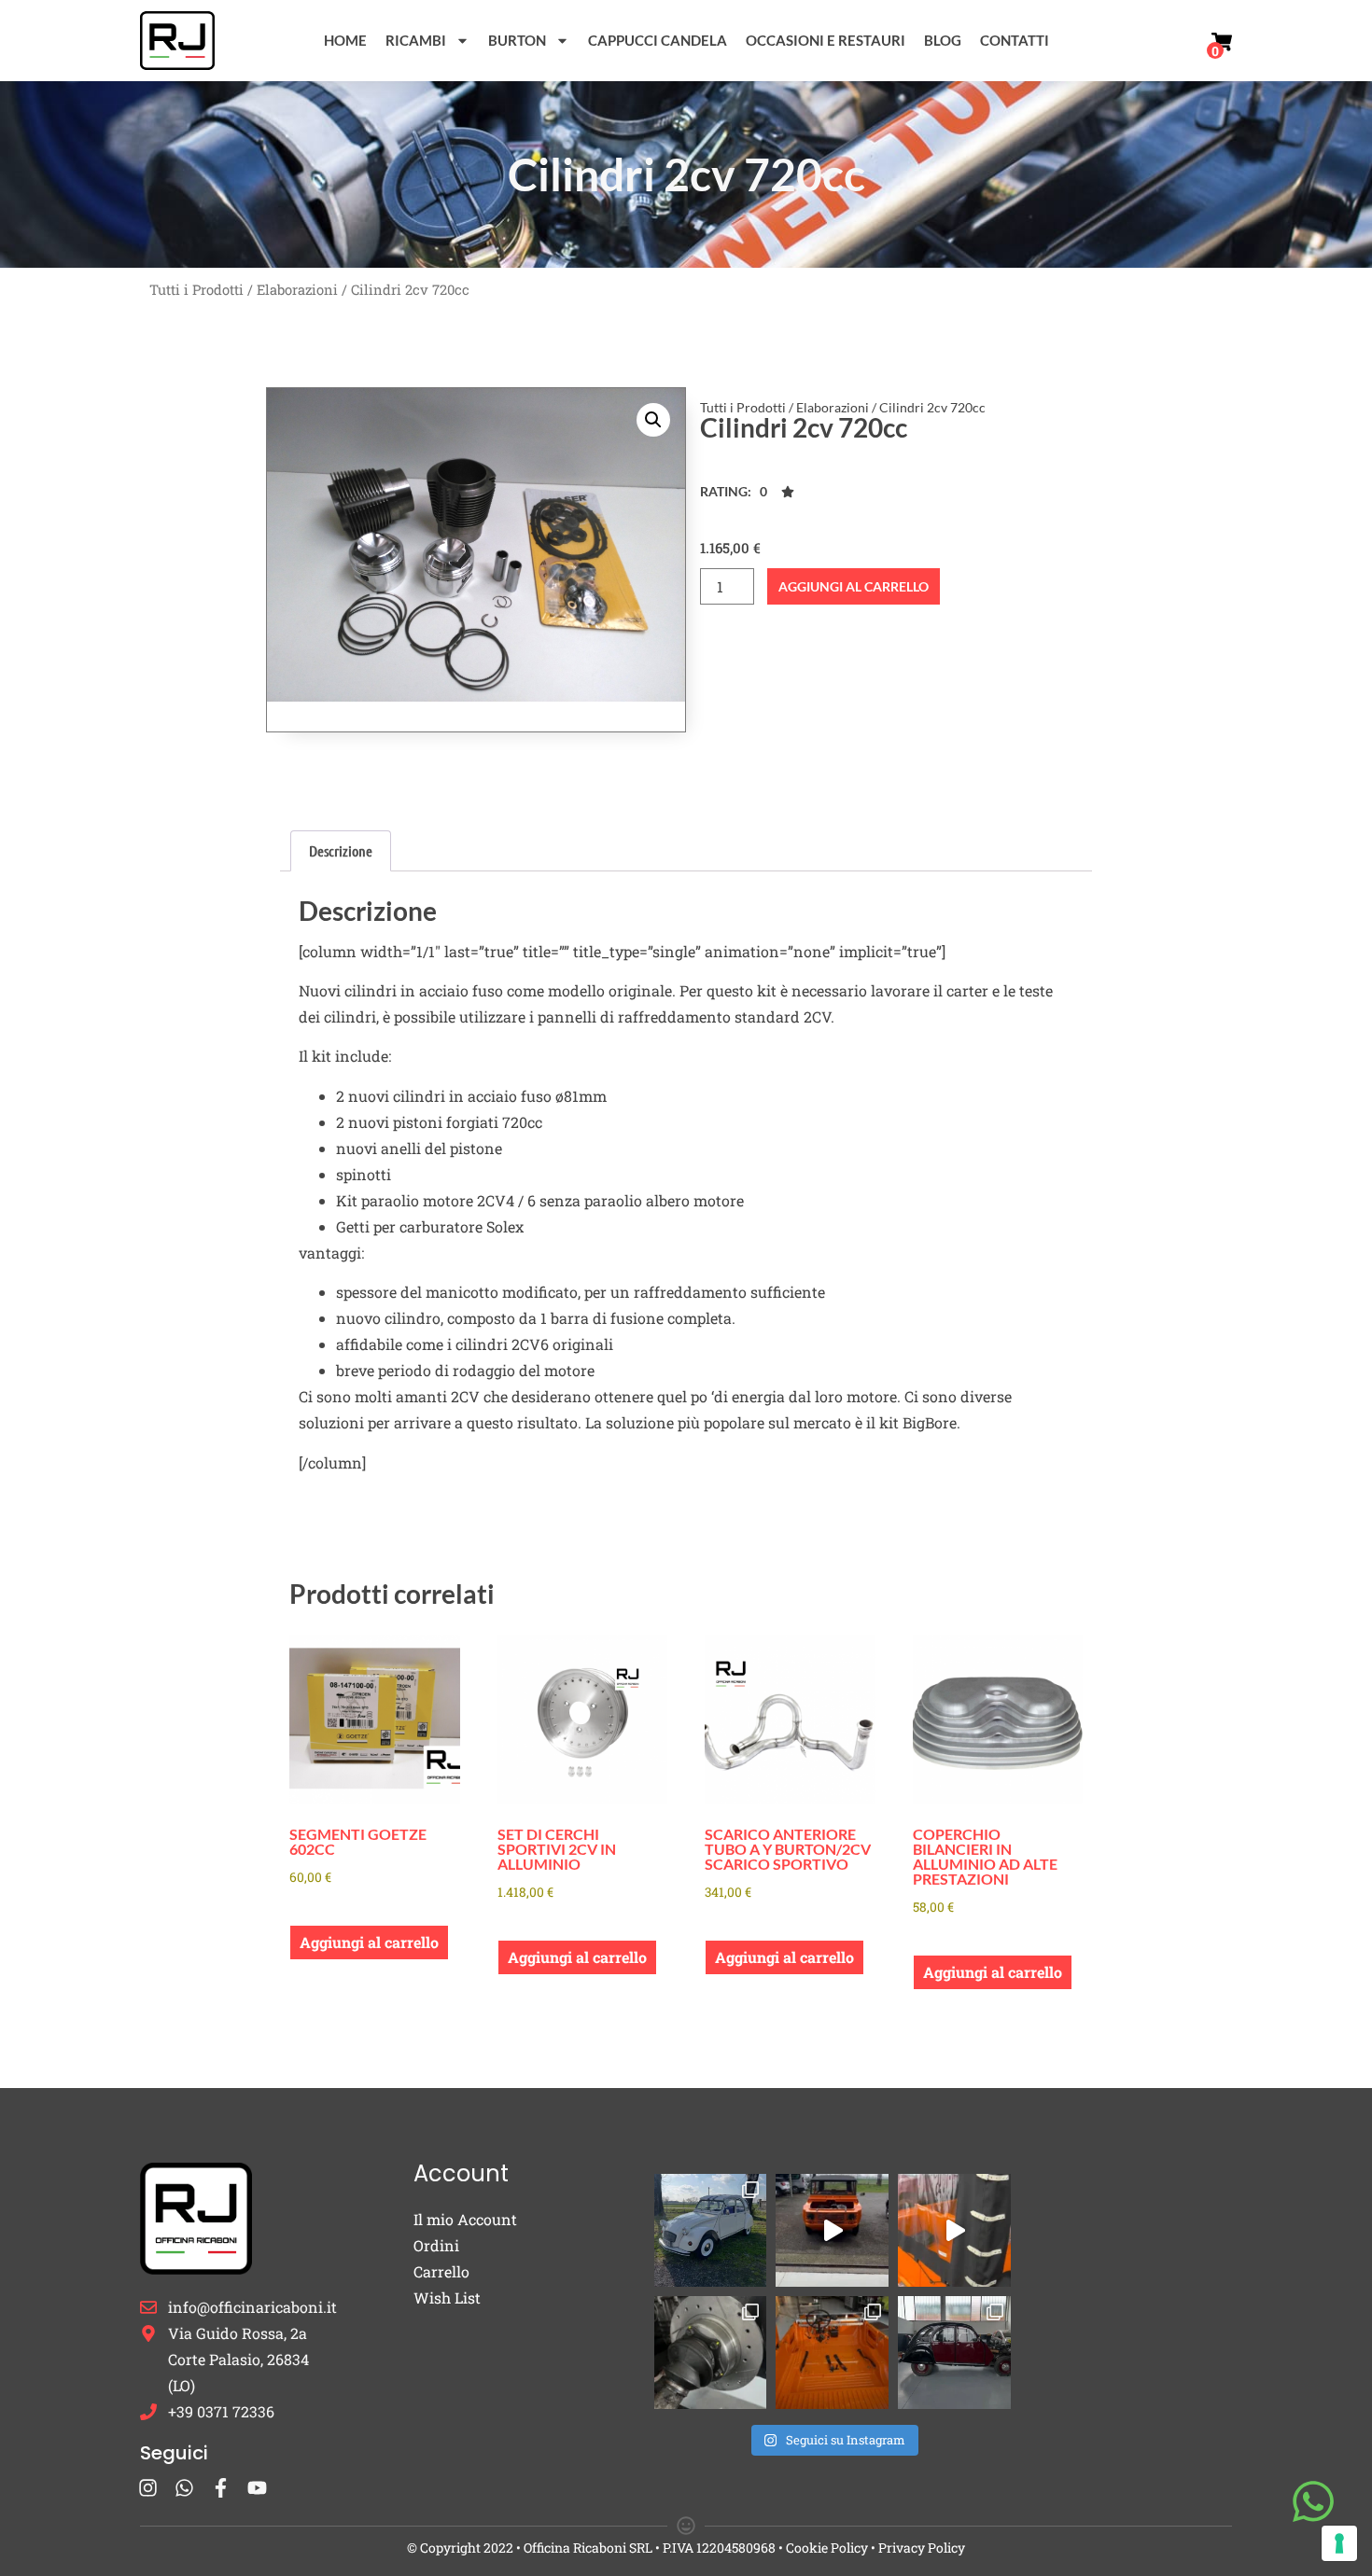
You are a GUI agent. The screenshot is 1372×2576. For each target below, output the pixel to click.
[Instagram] (148, 2488)
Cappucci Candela (658, 40)
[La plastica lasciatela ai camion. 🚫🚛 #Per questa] (954, 2230)
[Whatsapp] (184, 2488)
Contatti (1015, 40)
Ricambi (416, 40)
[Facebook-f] (221, 2488)
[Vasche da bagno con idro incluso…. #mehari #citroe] (832, 2353)
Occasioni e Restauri (826, 40)
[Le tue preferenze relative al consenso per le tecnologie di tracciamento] (1339, 2543)
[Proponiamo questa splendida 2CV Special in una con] (711, 2230)
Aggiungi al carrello (854, 586)
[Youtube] (257, 2488)
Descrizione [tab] (341, 850)
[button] (653, 420)
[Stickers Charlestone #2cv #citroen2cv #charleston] (954, 2353)
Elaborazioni (297, 290)
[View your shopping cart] (1222, 42)
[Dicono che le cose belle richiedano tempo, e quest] (832, 2230)
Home (345, 40)
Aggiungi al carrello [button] (369, 1942)
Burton (517, 40)
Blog (943, 40)
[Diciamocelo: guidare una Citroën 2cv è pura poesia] (711, 2353)
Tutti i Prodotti (196, 290)
